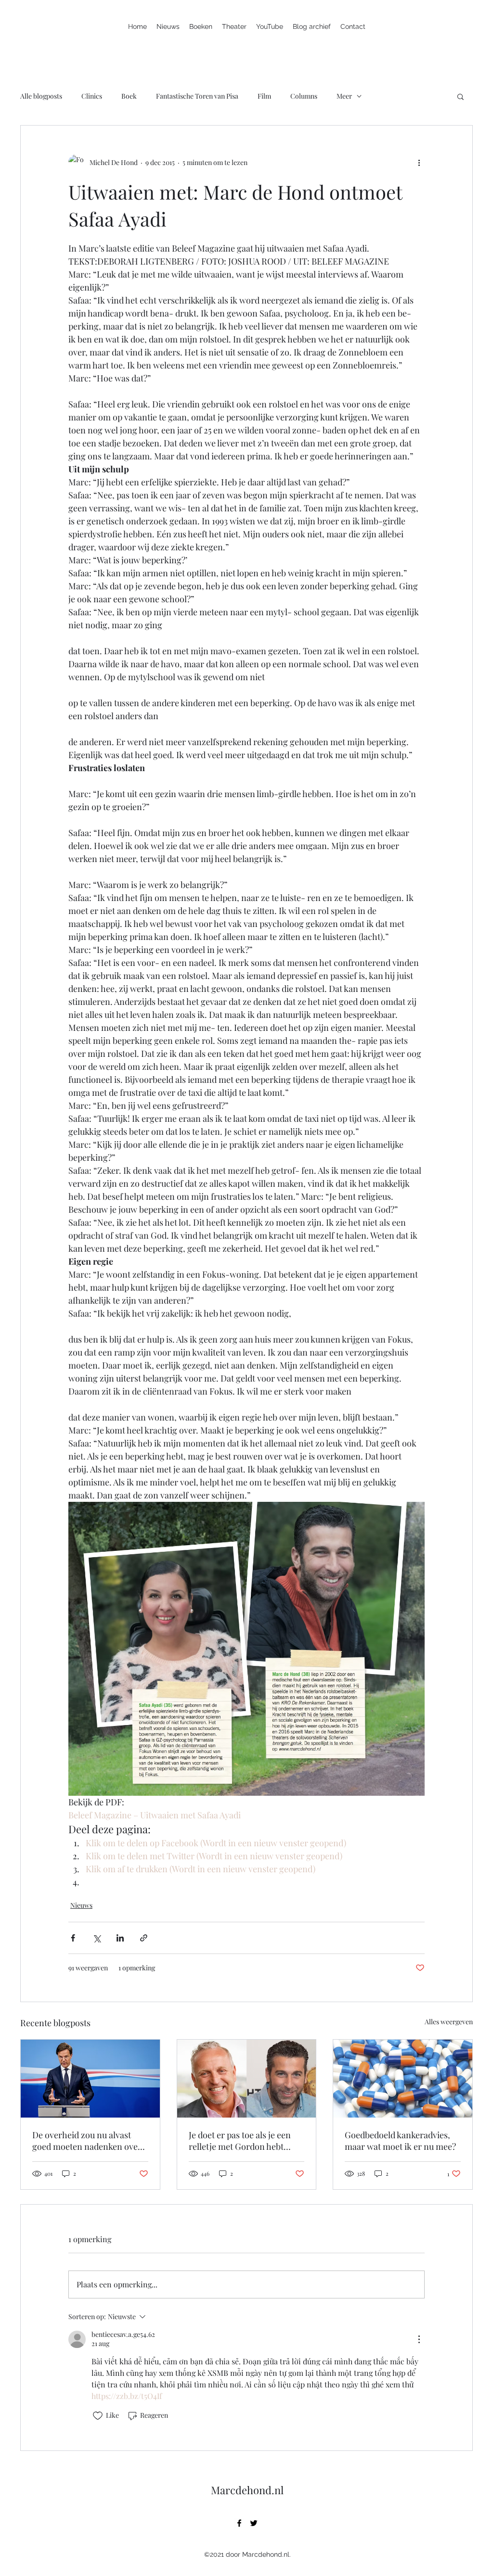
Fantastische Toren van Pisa (197, 96)
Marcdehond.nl (247, 2490)
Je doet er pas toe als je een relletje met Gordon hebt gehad (240, 2141)
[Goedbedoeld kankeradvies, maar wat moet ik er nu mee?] (403, 2079)
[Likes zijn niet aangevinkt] (98, 2416)
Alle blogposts (41, 96)
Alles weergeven (449, 2022)
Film (264, 96)
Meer (344, 96)
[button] (461, 96)
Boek (129, 96)
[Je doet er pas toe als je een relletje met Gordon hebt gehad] (247, 2079)
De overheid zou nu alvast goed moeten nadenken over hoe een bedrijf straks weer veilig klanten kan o (87, 2141)
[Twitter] (254, 2523)
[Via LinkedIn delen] (120, 1938)
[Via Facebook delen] (73, 1938)
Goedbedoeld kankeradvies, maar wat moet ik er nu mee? (400, 2141)
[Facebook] (239, 2523)
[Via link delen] (144, 1938)
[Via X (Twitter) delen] (97, 1938)
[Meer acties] (419, 162)
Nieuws (81, 1905)
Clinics (92, 96)
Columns (304, 96)
